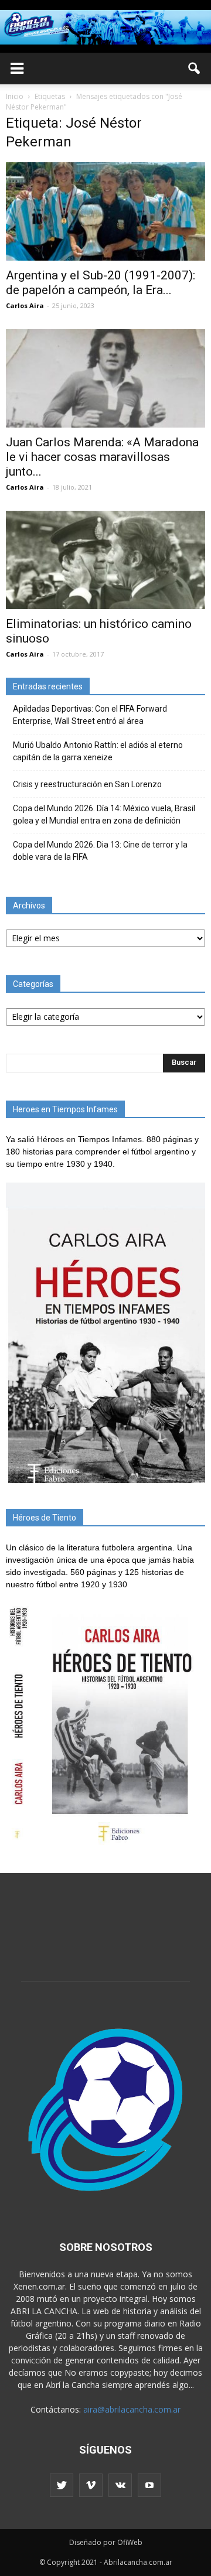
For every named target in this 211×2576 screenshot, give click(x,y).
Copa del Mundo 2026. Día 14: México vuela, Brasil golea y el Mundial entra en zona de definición (104, 814)
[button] (195, 69)
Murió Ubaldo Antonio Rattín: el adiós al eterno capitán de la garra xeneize (98, 751)
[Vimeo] (91, 2485)
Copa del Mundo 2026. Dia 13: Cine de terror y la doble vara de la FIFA (100, 851)
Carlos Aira (25, 305)
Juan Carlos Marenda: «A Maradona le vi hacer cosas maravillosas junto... (102, 457)
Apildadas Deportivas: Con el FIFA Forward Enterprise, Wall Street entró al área (90, 715)
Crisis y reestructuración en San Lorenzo (87, 784)
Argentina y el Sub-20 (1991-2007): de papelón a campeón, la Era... (101, 283)
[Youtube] (149, 2485)
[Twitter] (62, 2485)
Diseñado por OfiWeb (106, 2542)
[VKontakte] (120, 2485)
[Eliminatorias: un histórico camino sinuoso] (105, 560)
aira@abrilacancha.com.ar (132, 2409)
